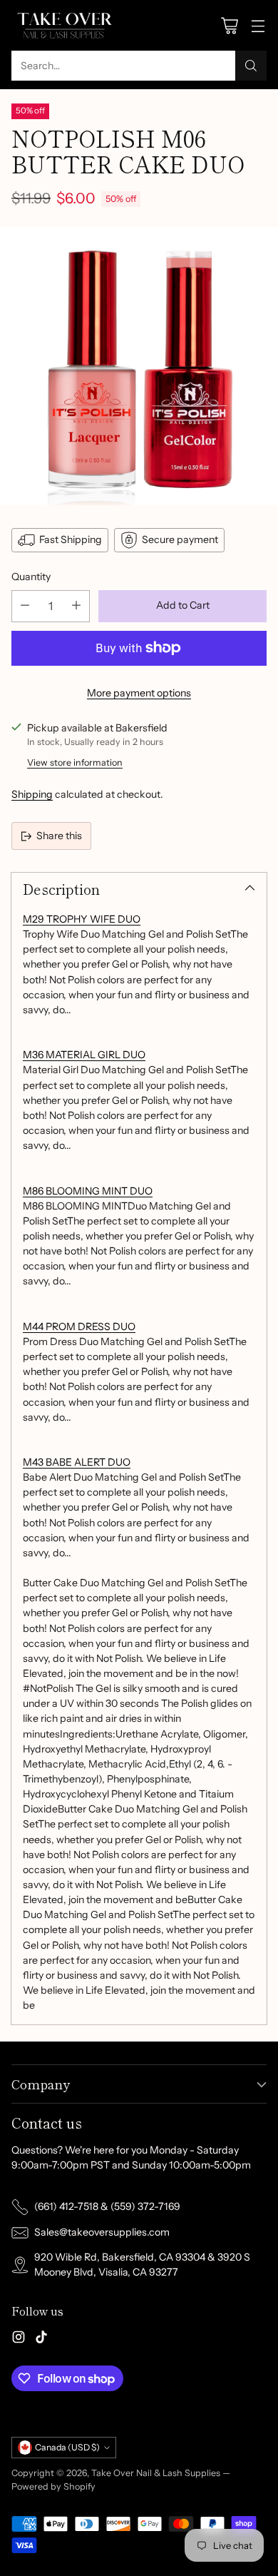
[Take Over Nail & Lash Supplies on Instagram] (19, 2339)
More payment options (139, 693)
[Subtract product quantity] (25, 606)
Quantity (31, 577)
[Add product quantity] (76, 606)
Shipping (32, 794)
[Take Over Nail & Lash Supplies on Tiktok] (41, 2339)
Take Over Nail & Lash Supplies (156, 2473)
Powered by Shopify (53, 2486)
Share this (59, 836)
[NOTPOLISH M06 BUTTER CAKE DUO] (139, 366)
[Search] (251, 66)
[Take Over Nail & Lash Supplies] (65, 25)
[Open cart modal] (229, 25)
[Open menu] (258, 25)
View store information (75, 762)
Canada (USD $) (67, 2447)
